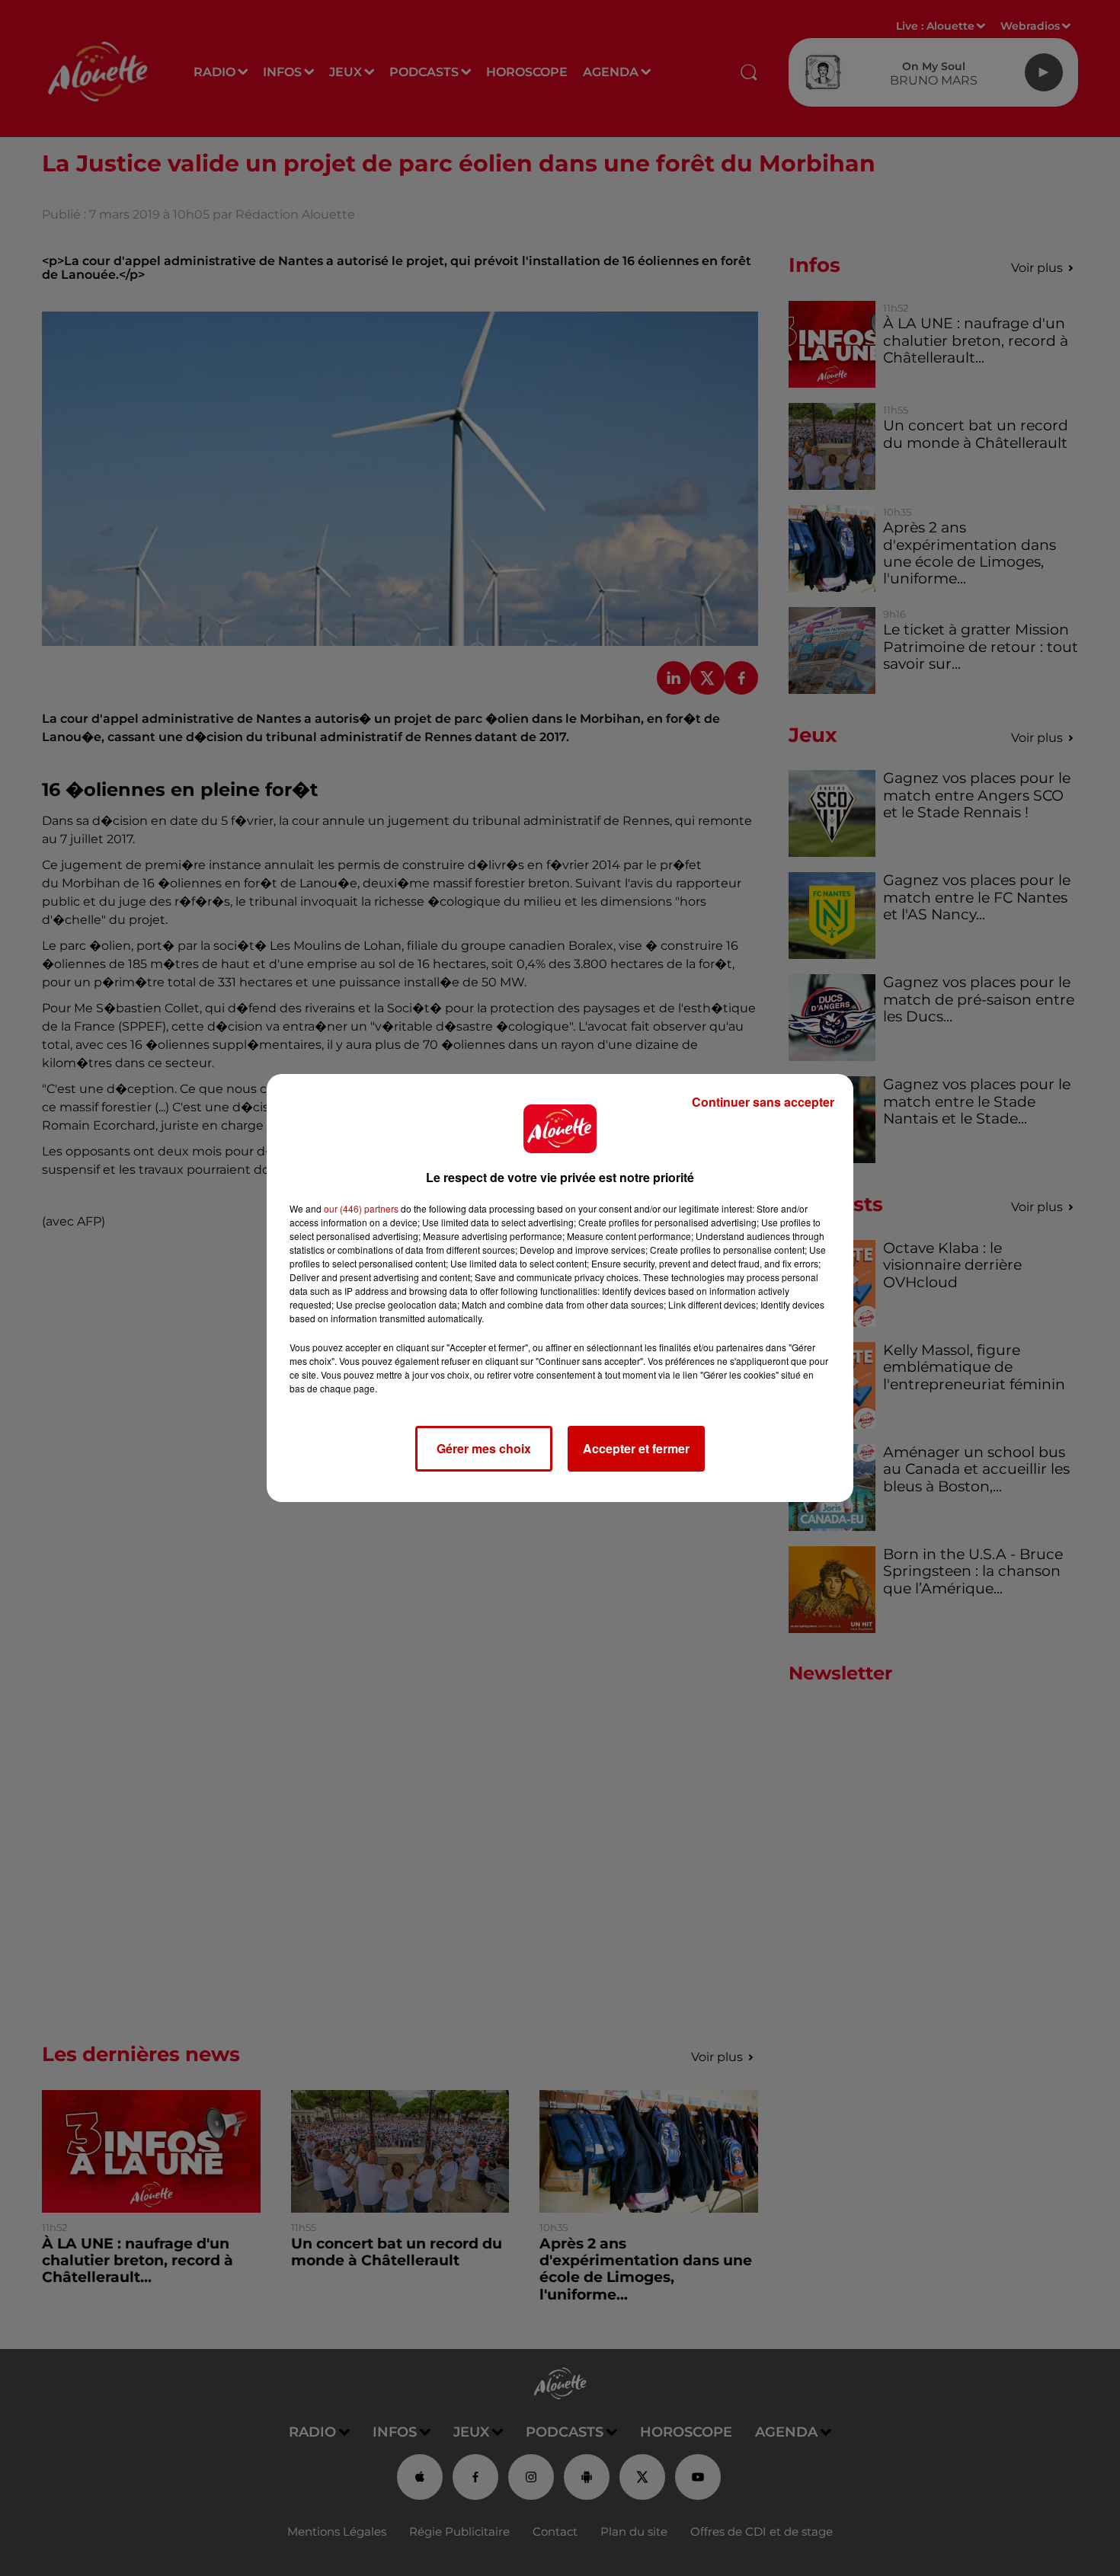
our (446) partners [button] (361, 1208)
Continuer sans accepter (763, 1102)
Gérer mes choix (484, 1448)
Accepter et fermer (636, 1448)
